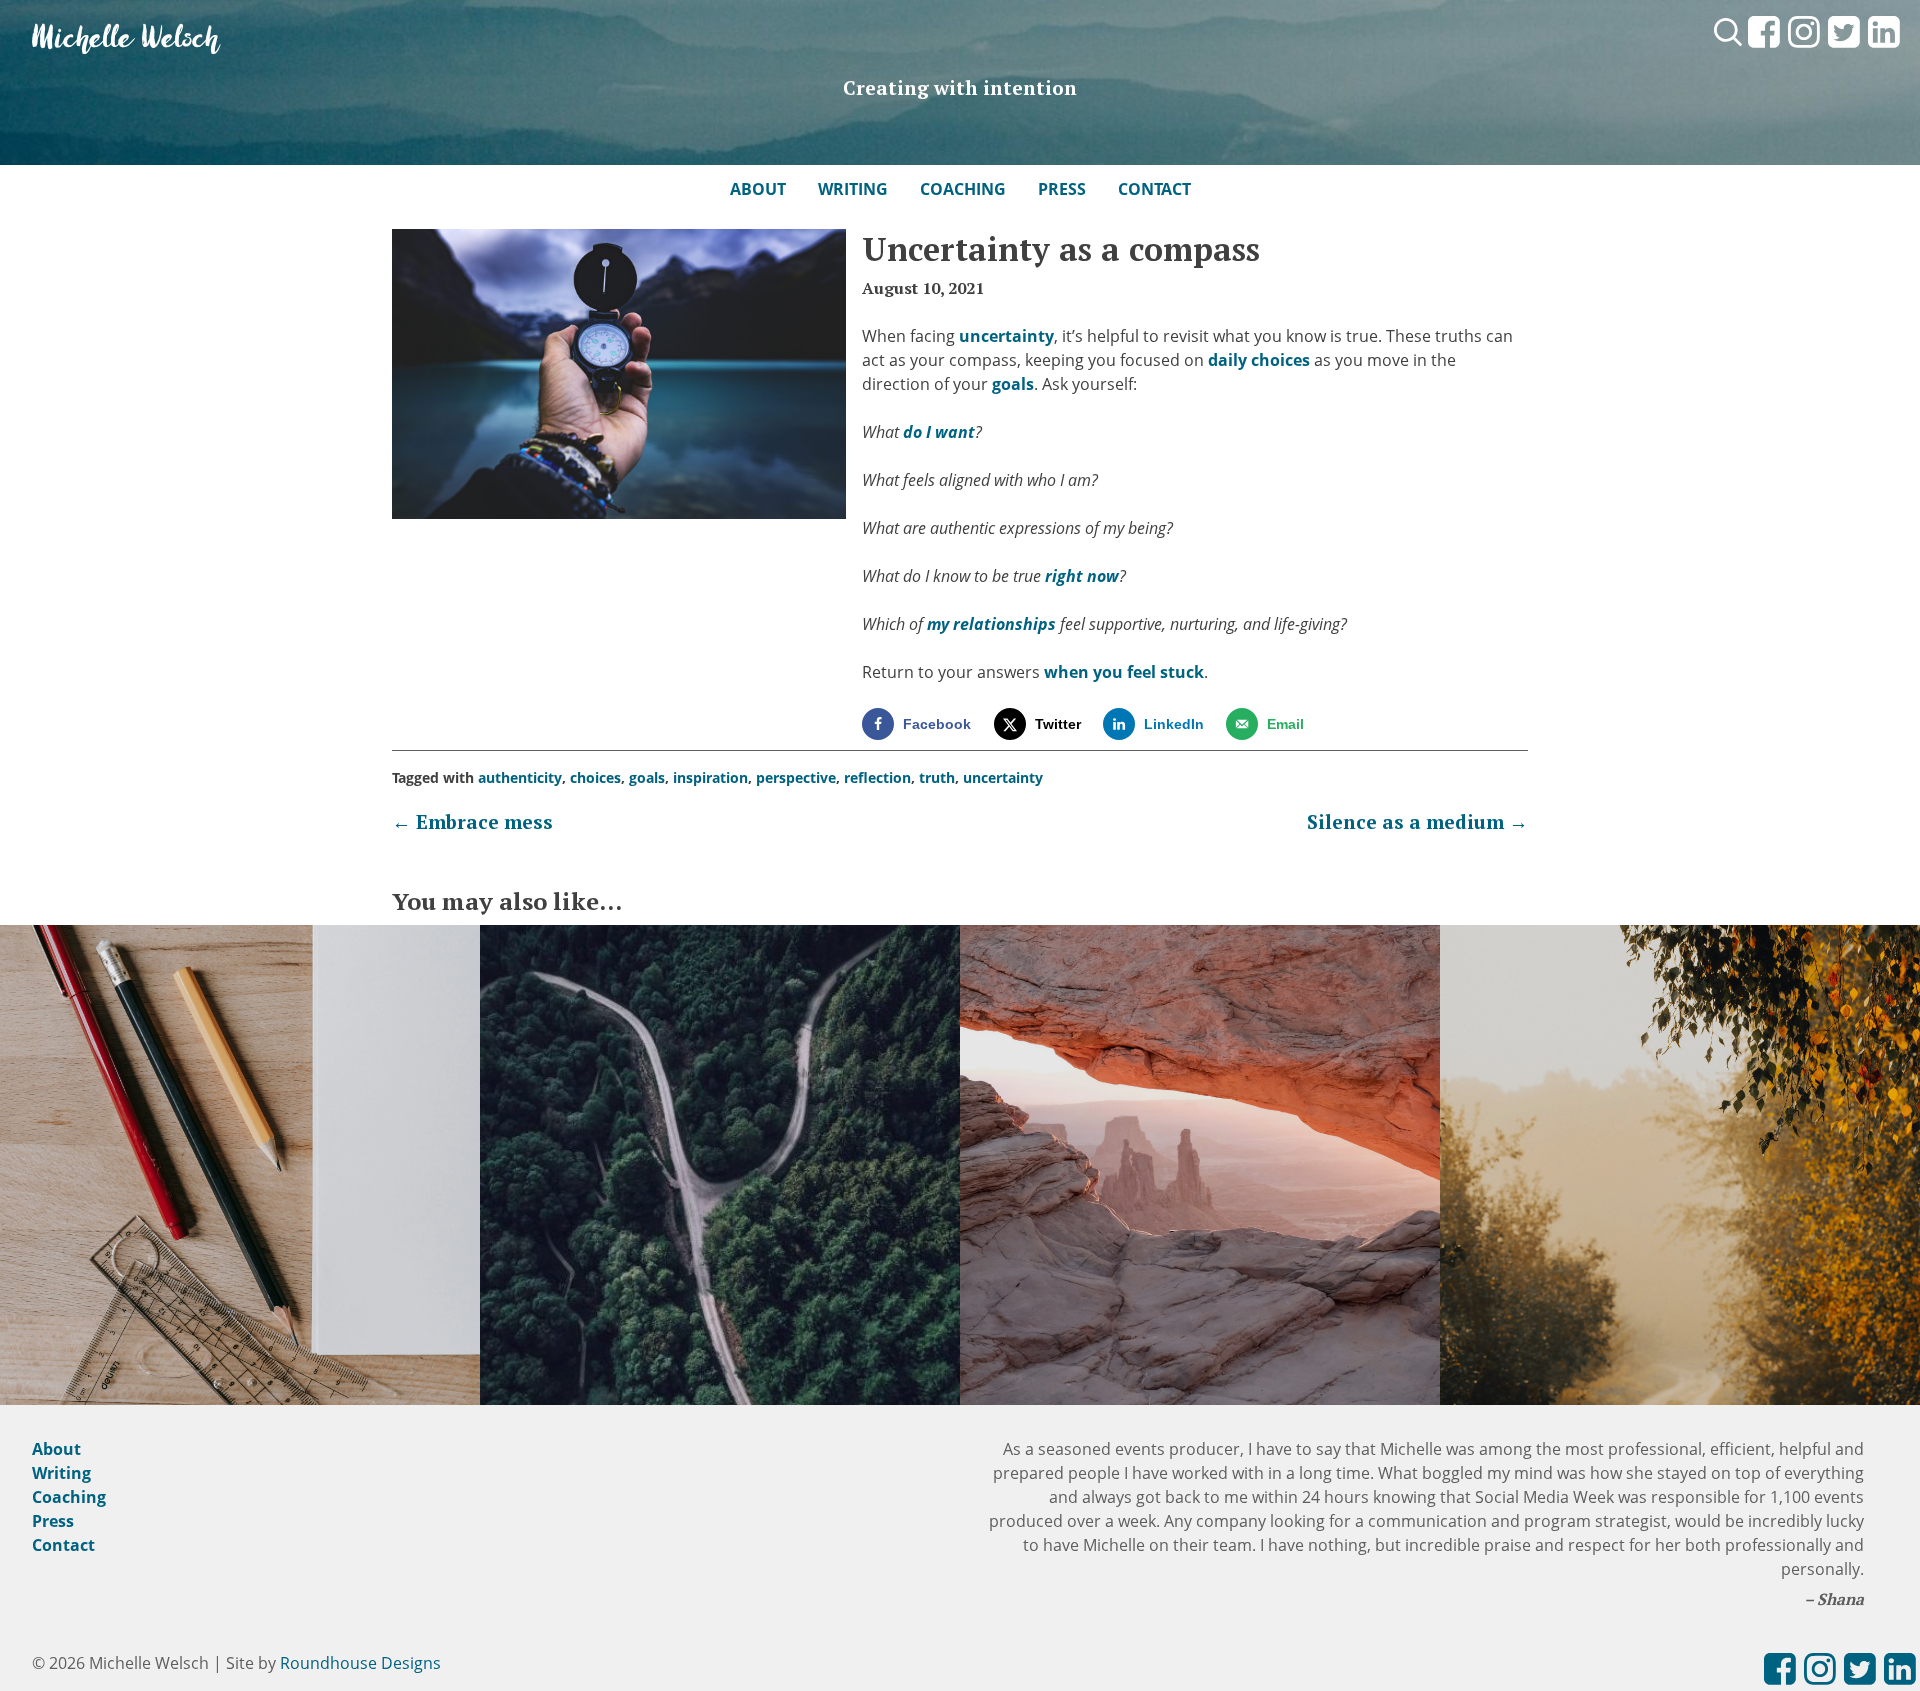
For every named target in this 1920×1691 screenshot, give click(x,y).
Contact (1154, 189)
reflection (877, 777)
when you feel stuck (1124, 672)
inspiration (710, 777)
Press (1062, 189)
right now (1082, 576)
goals (1013, 384)
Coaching (963, 189)
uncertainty (1006, 336)
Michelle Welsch (126, 39)
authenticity (520, 777)
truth (937, 777)
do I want (939, 432)
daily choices (1259, 360)
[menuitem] (1764, 49)
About (758, 189)
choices (595, 777)
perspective (796, 777)
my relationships (991, 624)
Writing (853, 189)
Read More (240, 1188)
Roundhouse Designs (360, 1663)
